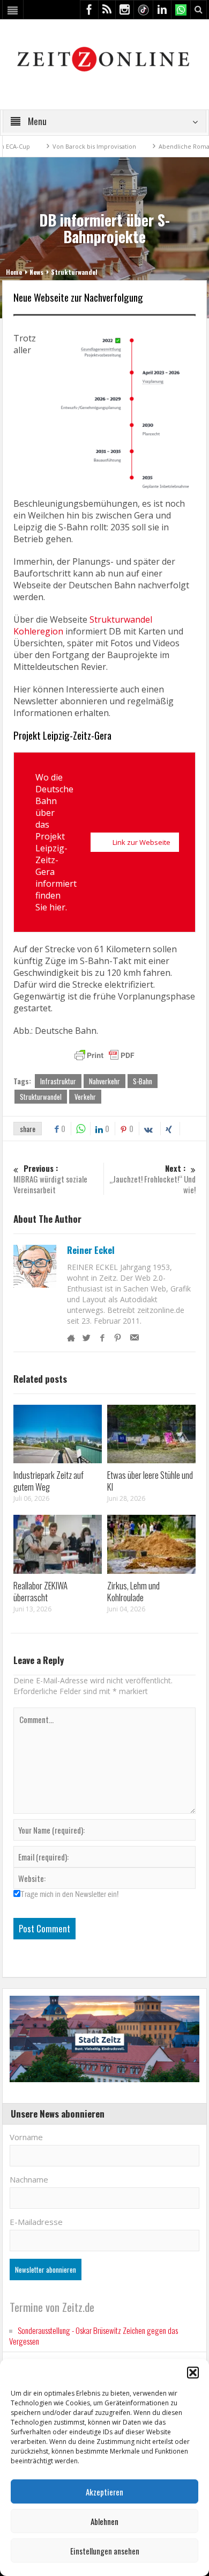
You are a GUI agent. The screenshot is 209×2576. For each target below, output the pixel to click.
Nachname (29, 2179)
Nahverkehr (104, 1081)
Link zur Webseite (141, 842)
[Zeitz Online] (105, 58)
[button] (193, 2373)
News (36, 272)
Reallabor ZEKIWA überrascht (40, 1591)
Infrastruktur (58, 1081)
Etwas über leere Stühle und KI (150, 1481)
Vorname (26, 2137)
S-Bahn (143, 1081)
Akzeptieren (104, 2492)
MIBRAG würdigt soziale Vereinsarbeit (50, 1179)
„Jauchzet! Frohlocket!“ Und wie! (152, 1179)
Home (14, 272)
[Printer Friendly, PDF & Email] (104, 1055)
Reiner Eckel (91, 1250)
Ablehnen (104, 2521)
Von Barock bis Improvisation (63, 146)
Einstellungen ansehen (105, 2551)
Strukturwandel (74, 272)
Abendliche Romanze (158, 146)
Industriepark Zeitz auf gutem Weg (48, 1481)
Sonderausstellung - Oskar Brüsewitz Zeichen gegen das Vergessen (94, 2336)
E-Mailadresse (36, 2222)
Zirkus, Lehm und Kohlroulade (133, 1591)
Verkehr (85, 1097)
